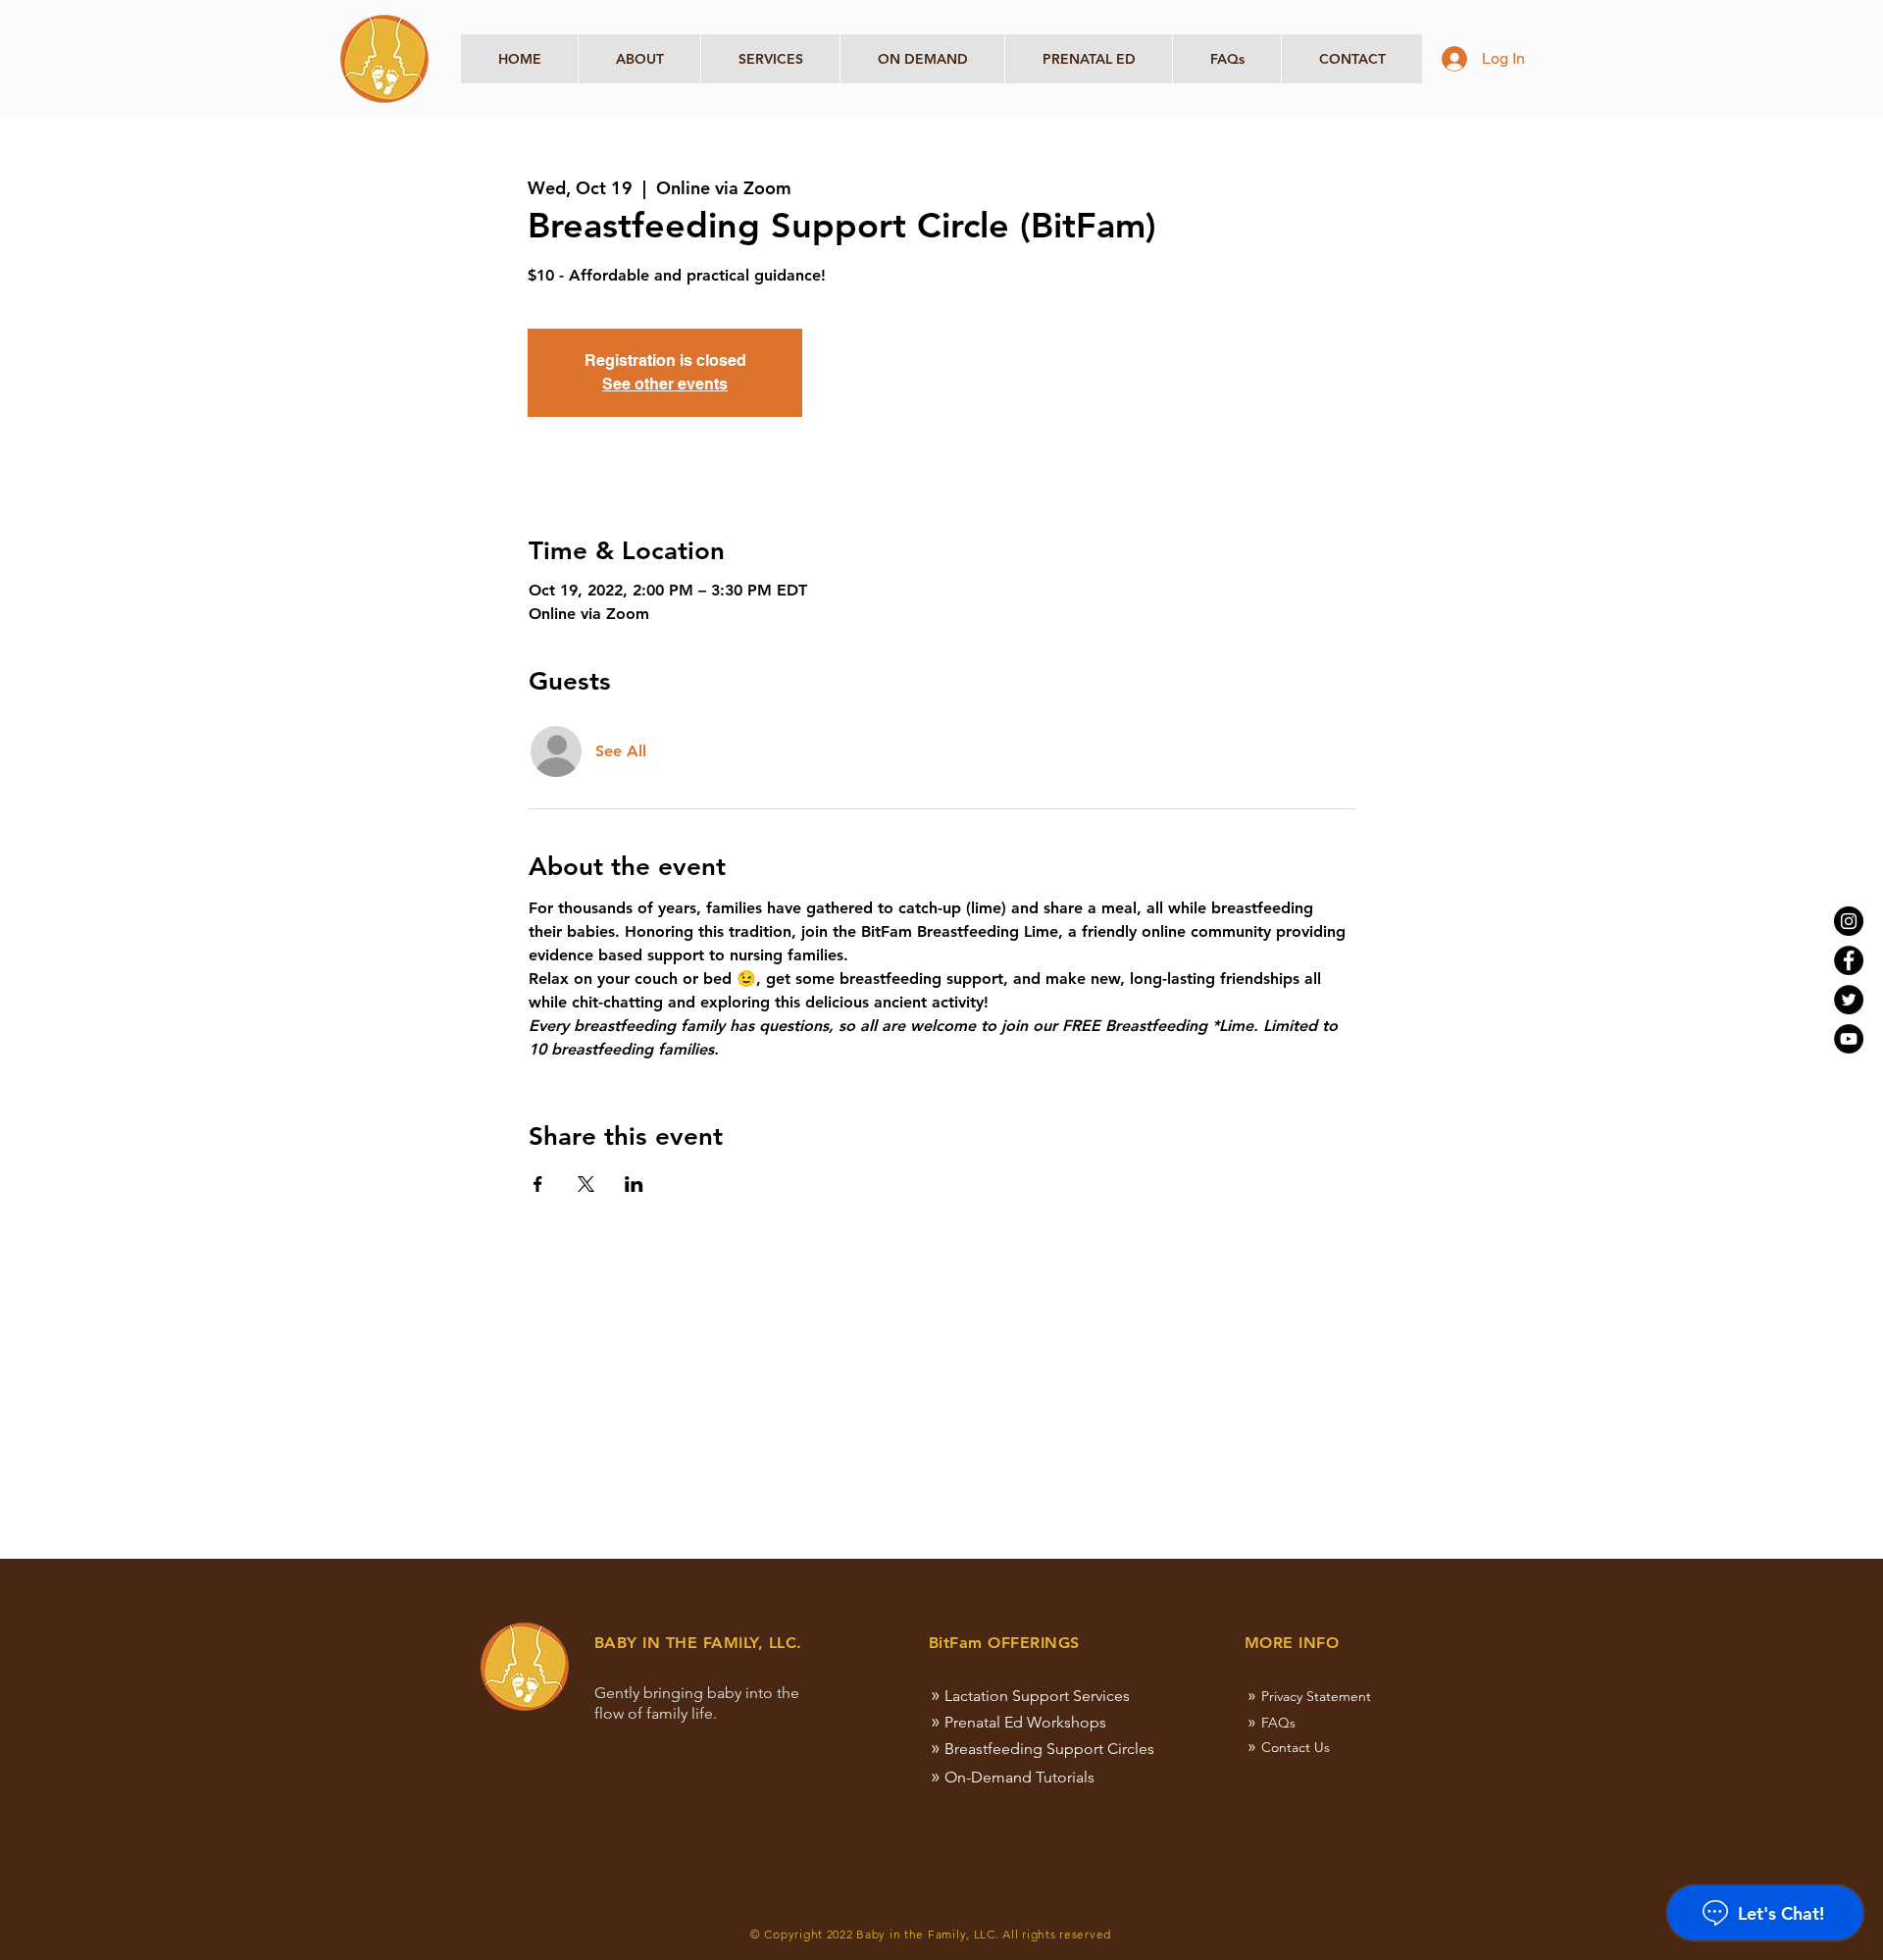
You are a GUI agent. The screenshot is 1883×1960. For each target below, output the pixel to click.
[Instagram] (1849, 921)
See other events (665, 384)
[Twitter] (1849, 1000)
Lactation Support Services (1037, 1696)
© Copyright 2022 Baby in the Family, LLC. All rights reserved (931, 1934)
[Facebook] (1849, 960)
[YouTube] (1849, 1039)
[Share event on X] (586, 1184)
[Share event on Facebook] (538, 1184)
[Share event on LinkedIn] (634, 1184)
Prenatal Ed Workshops (1025, 1722)
